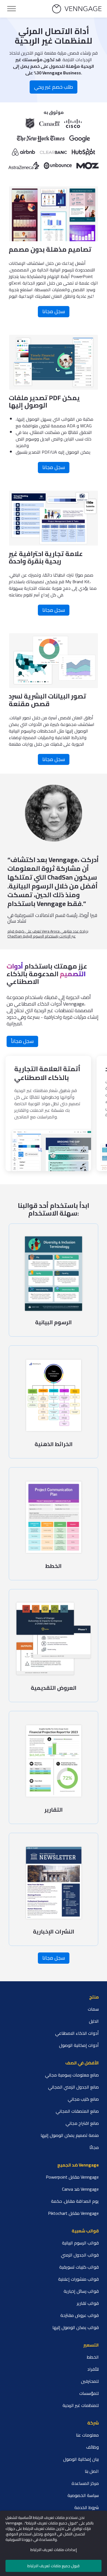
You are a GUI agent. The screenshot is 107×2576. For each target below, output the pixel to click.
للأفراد (93, 2369)
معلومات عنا (87, 2435)
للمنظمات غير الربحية (81, 2405)
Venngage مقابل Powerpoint (72, 2177)
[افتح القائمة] (12, 9)
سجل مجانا (54, 311)
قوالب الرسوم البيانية (80, 2243)
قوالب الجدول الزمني (80, 2255)
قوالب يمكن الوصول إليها (76, 2327)
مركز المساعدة (85, 2483)
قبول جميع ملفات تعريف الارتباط (54, 2566)
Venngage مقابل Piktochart (73, 2213)
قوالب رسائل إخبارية (81, 2291)
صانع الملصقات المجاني (77, 2111)
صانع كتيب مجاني (83, 2099)
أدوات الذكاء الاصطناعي (77, 2033)
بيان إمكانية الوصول (81, 2459)
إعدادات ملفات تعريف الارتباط (54, 2550)
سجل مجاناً (22, 1041)
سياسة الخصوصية (83, 2495)
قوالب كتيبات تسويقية (79, 2267)
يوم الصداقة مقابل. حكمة (75, 2201)
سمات (93, 2009)
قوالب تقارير (88, 2303)
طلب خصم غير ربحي (54, 87)
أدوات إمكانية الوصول (79, 2045)
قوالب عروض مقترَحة (80, 2315)
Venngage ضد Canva (80, 2189)
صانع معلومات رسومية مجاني (72, 2075)
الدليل (94, 2021)
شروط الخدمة (87, 2507)
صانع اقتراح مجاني (82, 2123)
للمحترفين (90, 2381)
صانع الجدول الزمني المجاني (73, 2087)
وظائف (92, 2447)
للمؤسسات (89, 2393)
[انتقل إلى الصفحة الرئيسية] (77, 9)
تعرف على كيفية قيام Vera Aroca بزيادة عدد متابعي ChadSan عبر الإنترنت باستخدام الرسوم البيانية (48, 934)
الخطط (93, 2357)
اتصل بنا (92, 2471)
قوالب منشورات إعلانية (78, 2279)
